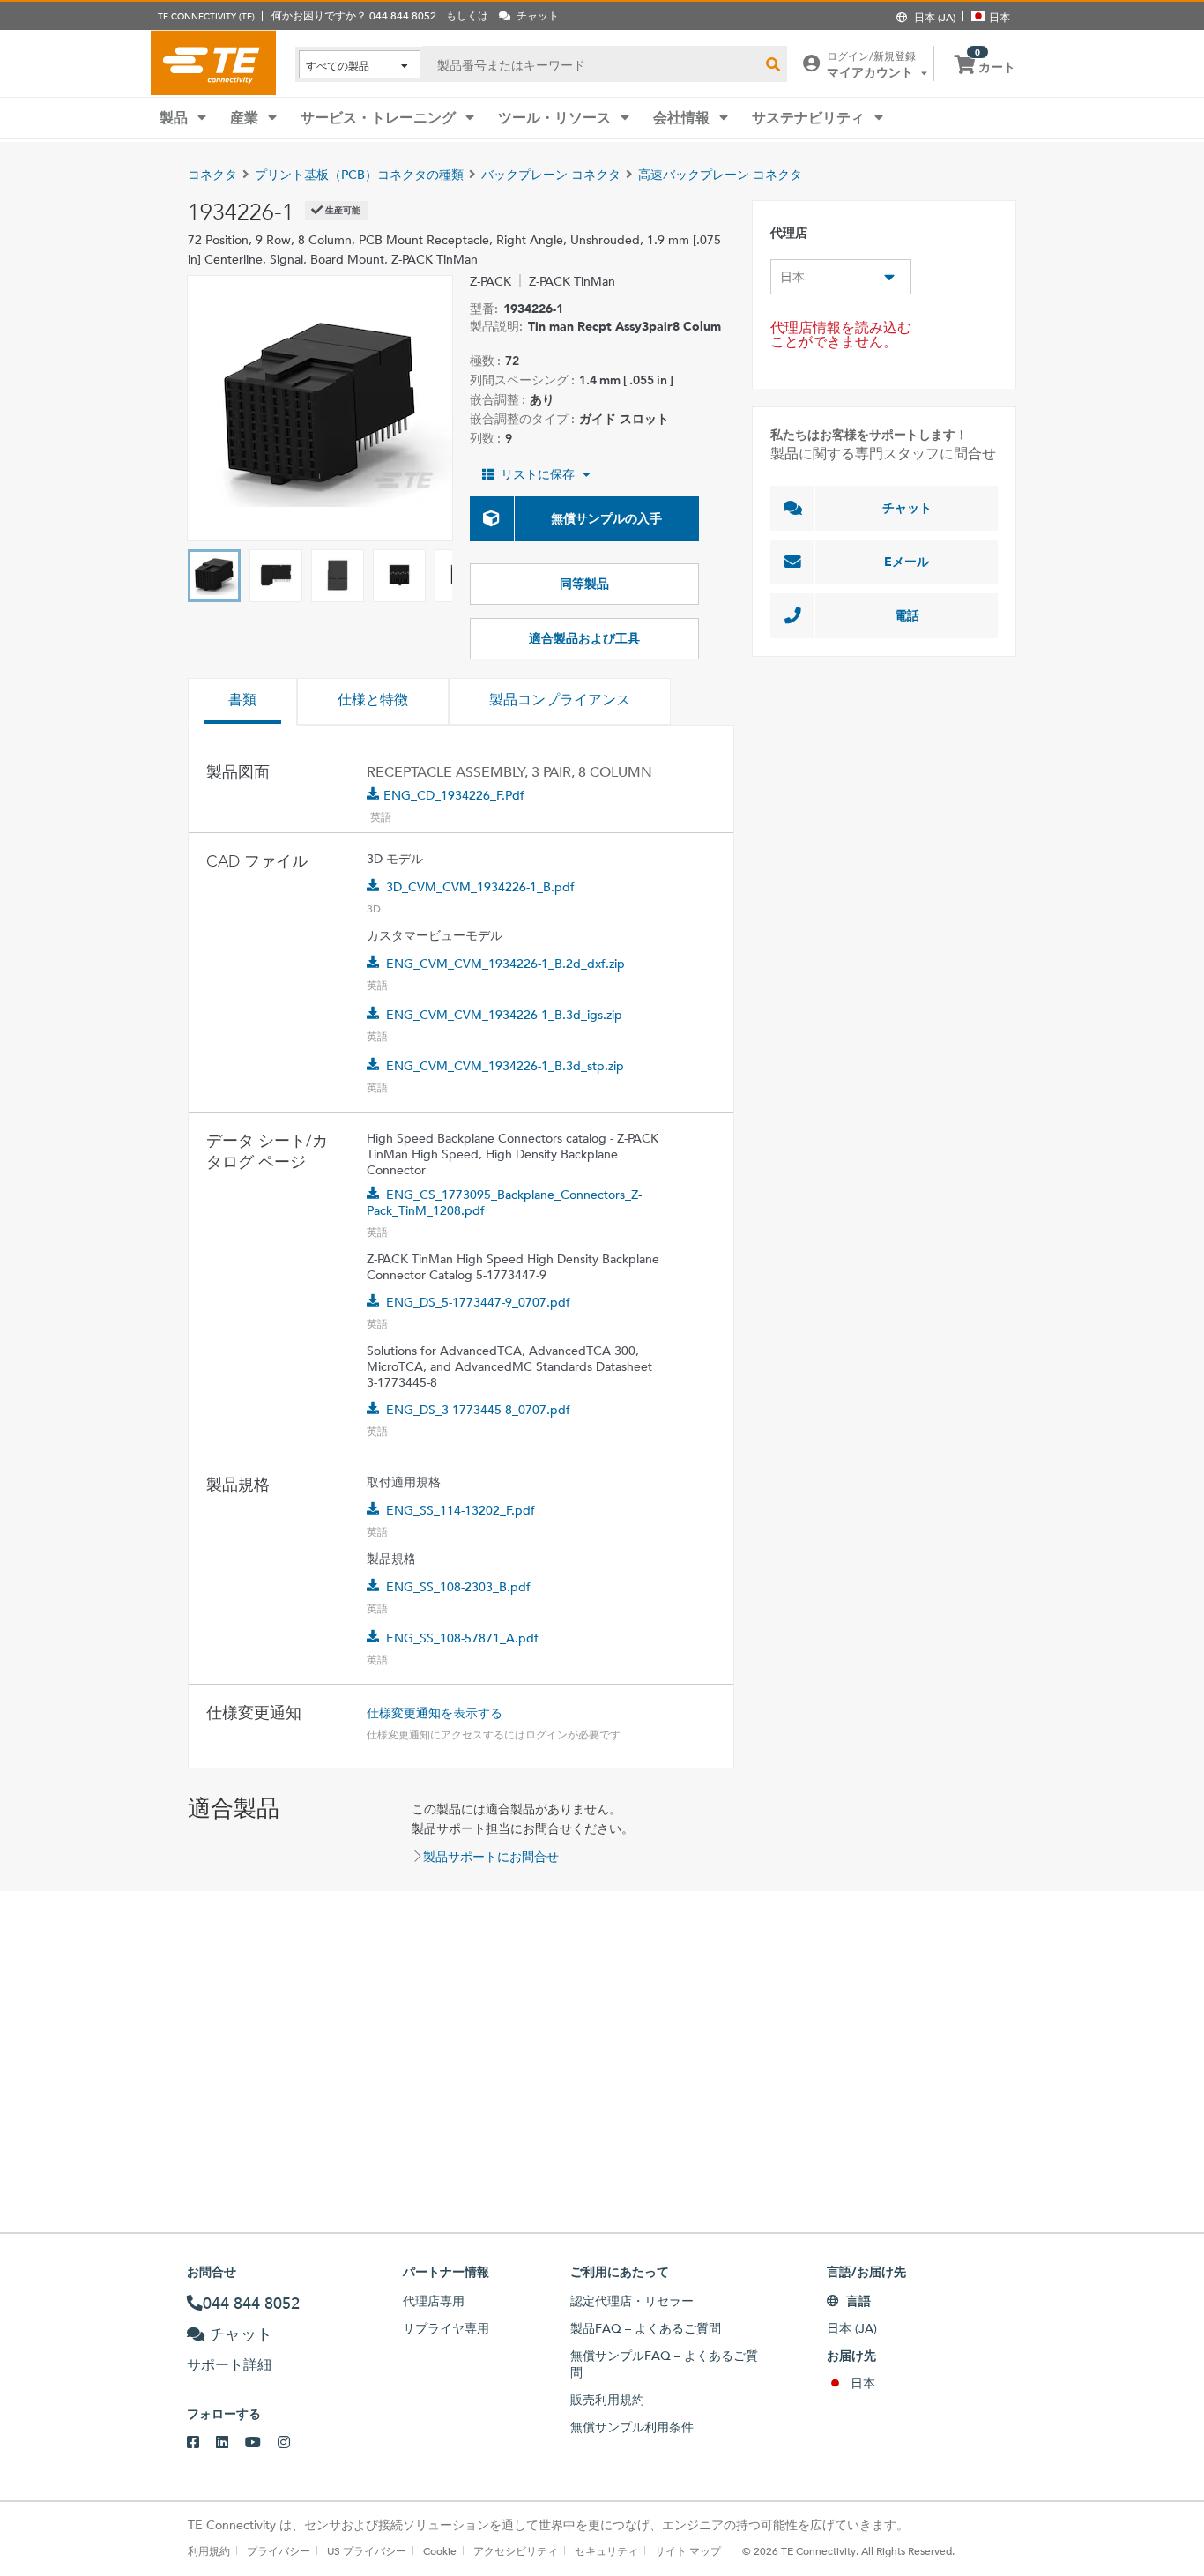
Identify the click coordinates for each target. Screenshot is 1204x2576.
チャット (907, 508)
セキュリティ (606, 2550)
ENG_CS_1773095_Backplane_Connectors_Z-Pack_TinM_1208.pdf (504, 1202)
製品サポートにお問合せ (491, 1857)
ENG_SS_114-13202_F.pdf (461, 1510)
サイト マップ (688, 2550)
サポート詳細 (229, 2365)
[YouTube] (261, 2443)
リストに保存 (538, 474)
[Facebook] (201, 2443)
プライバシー (279, 2550)
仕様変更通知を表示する (435, 1713)
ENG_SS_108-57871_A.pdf (462, 1638)
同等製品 (584, 584)
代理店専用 (434, 2301)
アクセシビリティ (516, 2550)
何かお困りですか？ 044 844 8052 (354, 15)
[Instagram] (292, 2443)
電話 (907, 615)
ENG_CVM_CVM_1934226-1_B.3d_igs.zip (504, 1015)
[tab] (242, 702)
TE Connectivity (213, 63)
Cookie (440, 2550)
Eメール (907, 562)
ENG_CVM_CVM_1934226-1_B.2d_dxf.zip (505, 964)
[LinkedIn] (230, 2443)
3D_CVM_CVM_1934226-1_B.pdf (480, 887)
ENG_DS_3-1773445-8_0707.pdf (478, 1410)
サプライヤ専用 (446, 2328)
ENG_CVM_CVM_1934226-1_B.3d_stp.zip (505, 1066)
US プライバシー (367, 2550)
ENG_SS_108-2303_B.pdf (458, 1587)
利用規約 (209, 2550)
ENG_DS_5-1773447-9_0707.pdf (478, 1302)
